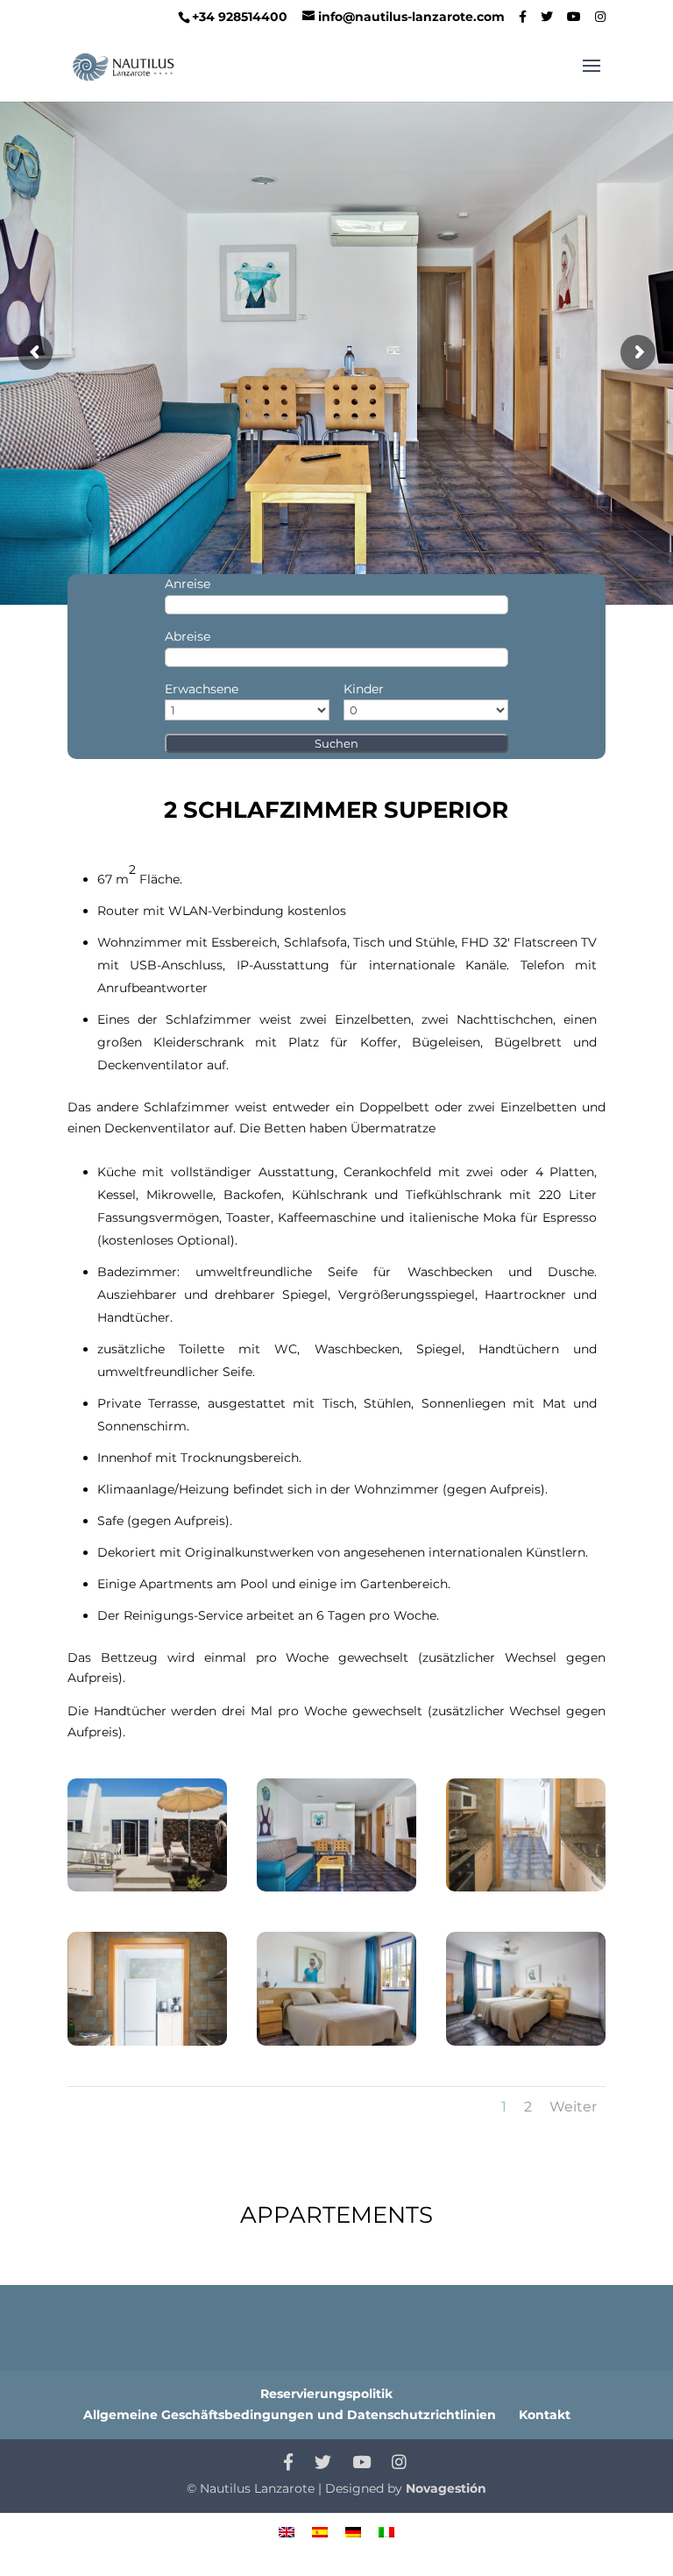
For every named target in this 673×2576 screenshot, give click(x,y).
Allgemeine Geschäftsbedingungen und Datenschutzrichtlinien (290, 2415)
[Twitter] (547, 17)
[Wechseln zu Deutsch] (353, 2531)
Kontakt (545, 2415)
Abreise (188, 636)
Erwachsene (202, 689)
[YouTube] (574, 17)
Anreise (188, 584)
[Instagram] (600, 17)
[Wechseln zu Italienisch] (386, 2531)
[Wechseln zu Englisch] (287, 2531)
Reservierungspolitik (326, 2394)
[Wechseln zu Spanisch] (320, 2531)
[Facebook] (523, 17)
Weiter (573, 2107)
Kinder (364, 689)
